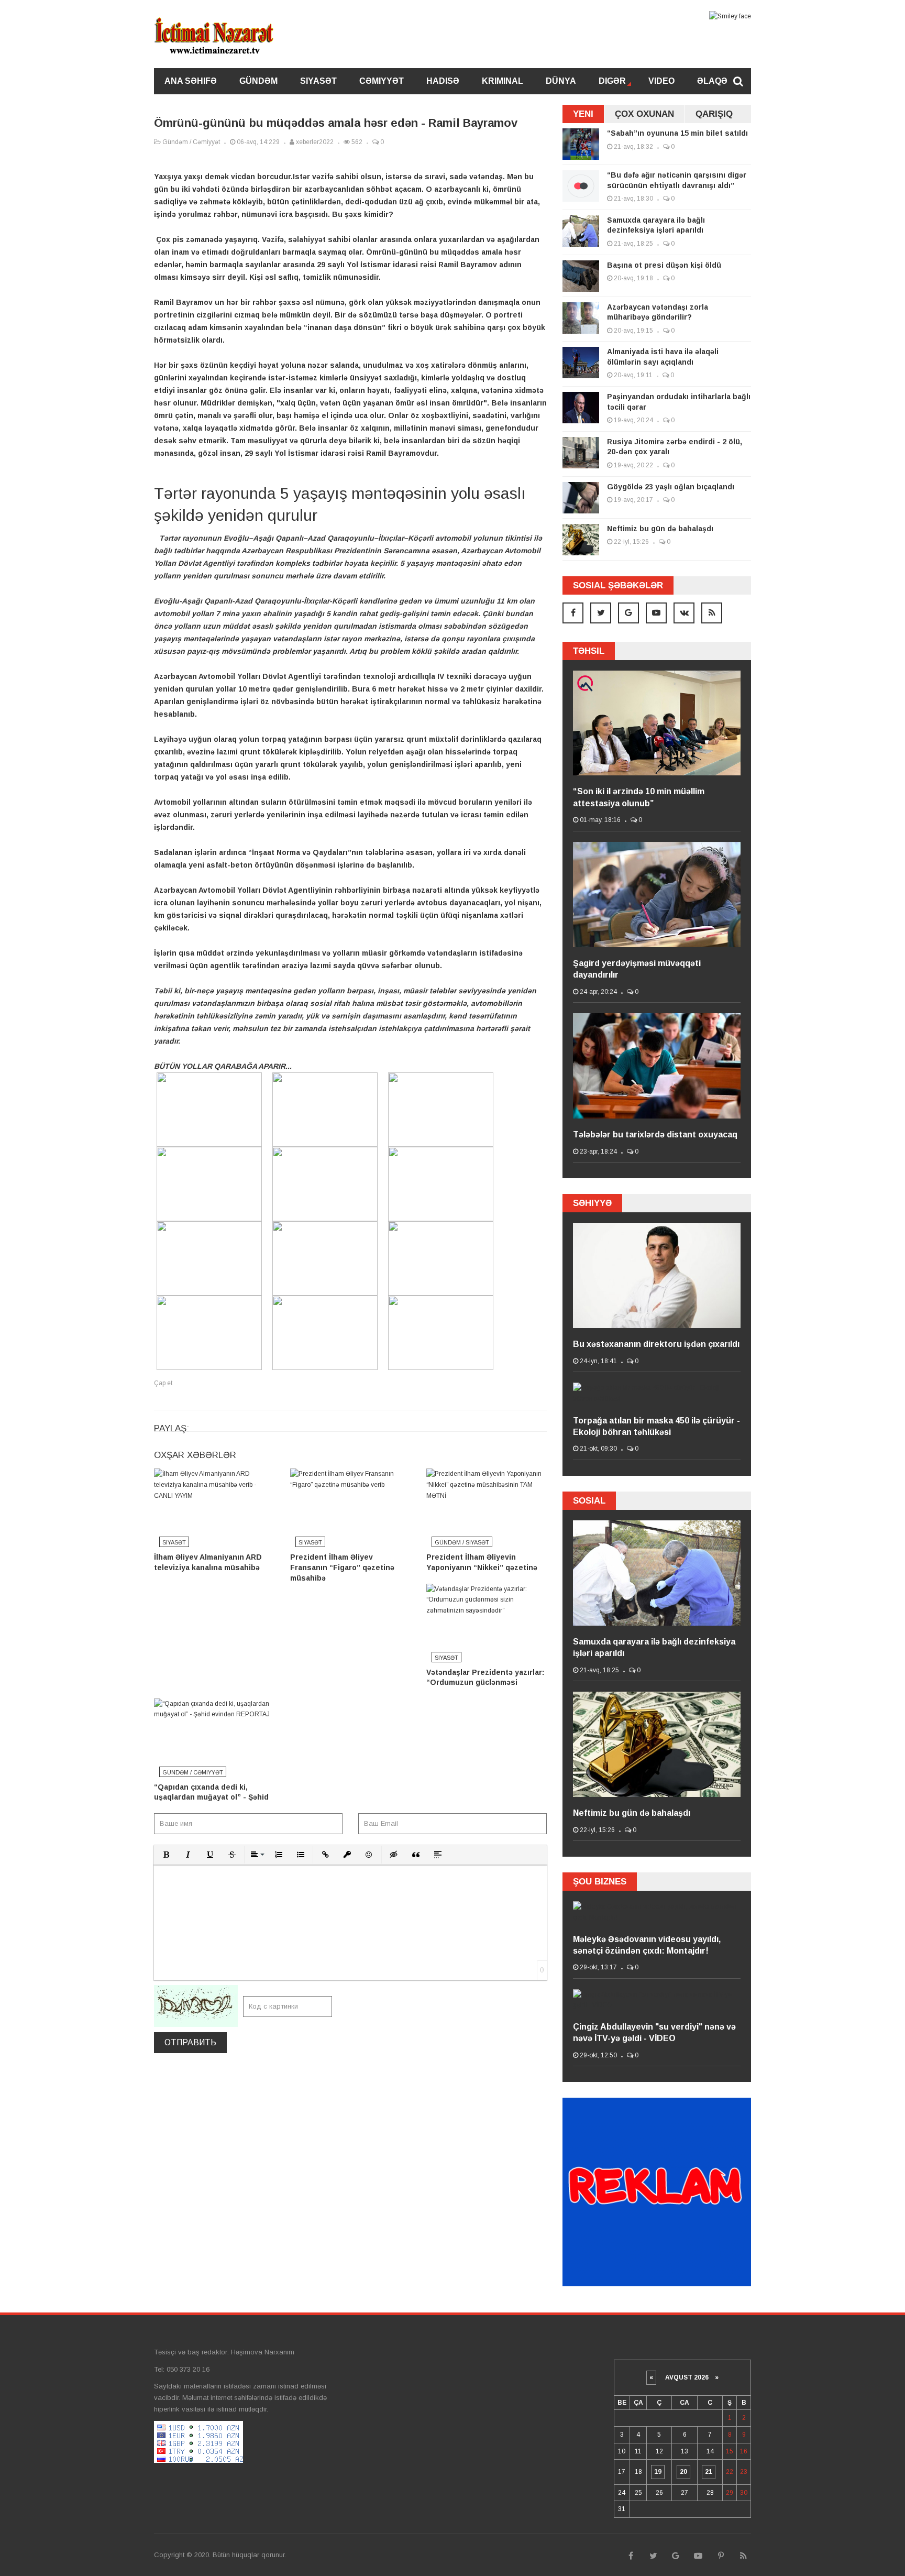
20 (683, 2472)
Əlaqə (712, 81)
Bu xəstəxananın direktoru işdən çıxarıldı (656, 1344)
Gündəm (258, 81)
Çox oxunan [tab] (644, 114)
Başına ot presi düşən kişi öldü (664, 265)
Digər (612, 81)
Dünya (561, 81)
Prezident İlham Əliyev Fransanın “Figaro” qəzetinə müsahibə (342, 1567)
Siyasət (318, 81)
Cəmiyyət (382, 81)
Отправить (190, 2042)
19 (658, 2472)
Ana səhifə (191, 81)
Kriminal (503, 81)
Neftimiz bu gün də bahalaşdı (660, 529)
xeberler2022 (314, 142)
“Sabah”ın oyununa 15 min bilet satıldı (677, 133)
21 (709, 2472)
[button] (166, 1855)
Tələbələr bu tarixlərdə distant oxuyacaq (655, 1134)
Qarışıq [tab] (714, 114)
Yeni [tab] (583, 114)
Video (661, 81)
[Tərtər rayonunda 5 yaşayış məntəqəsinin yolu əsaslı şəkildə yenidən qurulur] (212, 1141)
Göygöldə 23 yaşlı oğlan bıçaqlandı (671, 487)
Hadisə (443, 81)
